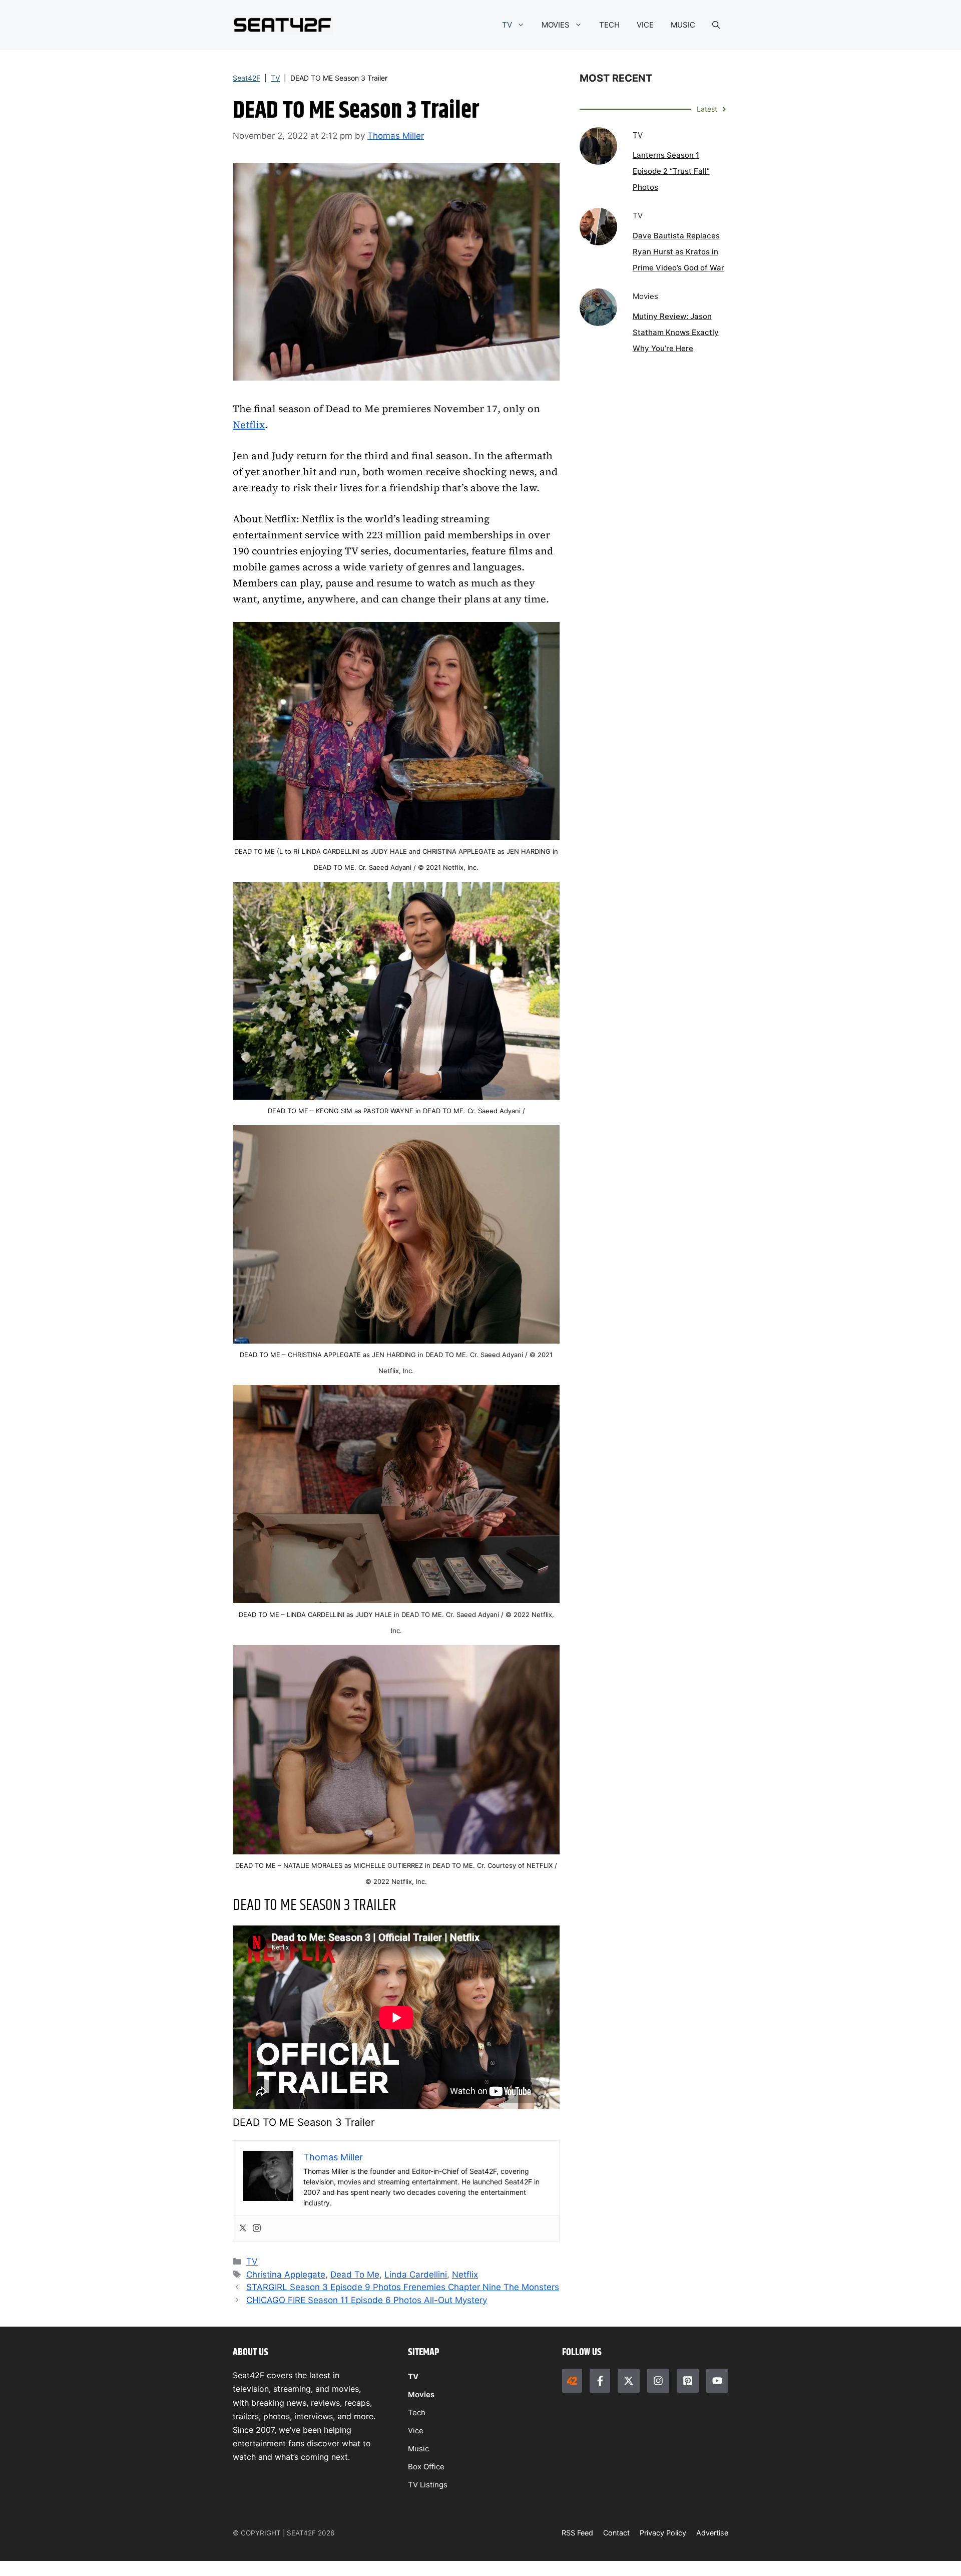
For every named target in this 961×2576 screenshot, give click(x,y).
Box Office (426, 2467)
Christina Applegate (286, 2275)
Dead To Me (355, 2275)
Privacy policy (663, 2533)
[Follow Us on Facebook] (600, 2381)
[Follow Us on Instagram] (658, 2381)
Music (418, 2449)
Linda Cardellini (416, 2275)
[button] (716, 25)
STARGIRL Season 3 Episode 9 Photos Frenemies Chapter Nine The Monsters (403, 2287)
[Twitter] (243, 2229)
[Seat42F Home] (572, 2381)
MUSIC (683, 25)
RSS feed (577, 2533)
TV (507, 25)
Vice (416, 2431)
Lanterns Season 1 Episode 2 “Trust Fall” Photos (671, 171)
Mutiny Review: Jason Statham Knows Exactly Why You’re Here (676, 332)
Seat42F (247, 78)
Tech (417, 2412)
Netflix (249, 425)
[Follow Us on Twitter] (629, 2381)
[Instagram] (257, 2229)
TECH (609, 25)
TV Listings (428, 2485)
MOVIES (556, 25)
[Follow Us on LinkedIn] (688, 2381)
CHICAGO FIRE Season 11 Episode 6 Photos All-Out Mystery (367, 2300)
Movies (421, 2394)
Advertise (712, 2533)
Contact (616, 2533)
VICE (645, 25)
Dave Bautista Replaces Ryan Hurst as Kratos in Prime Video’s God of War (678, 252)
